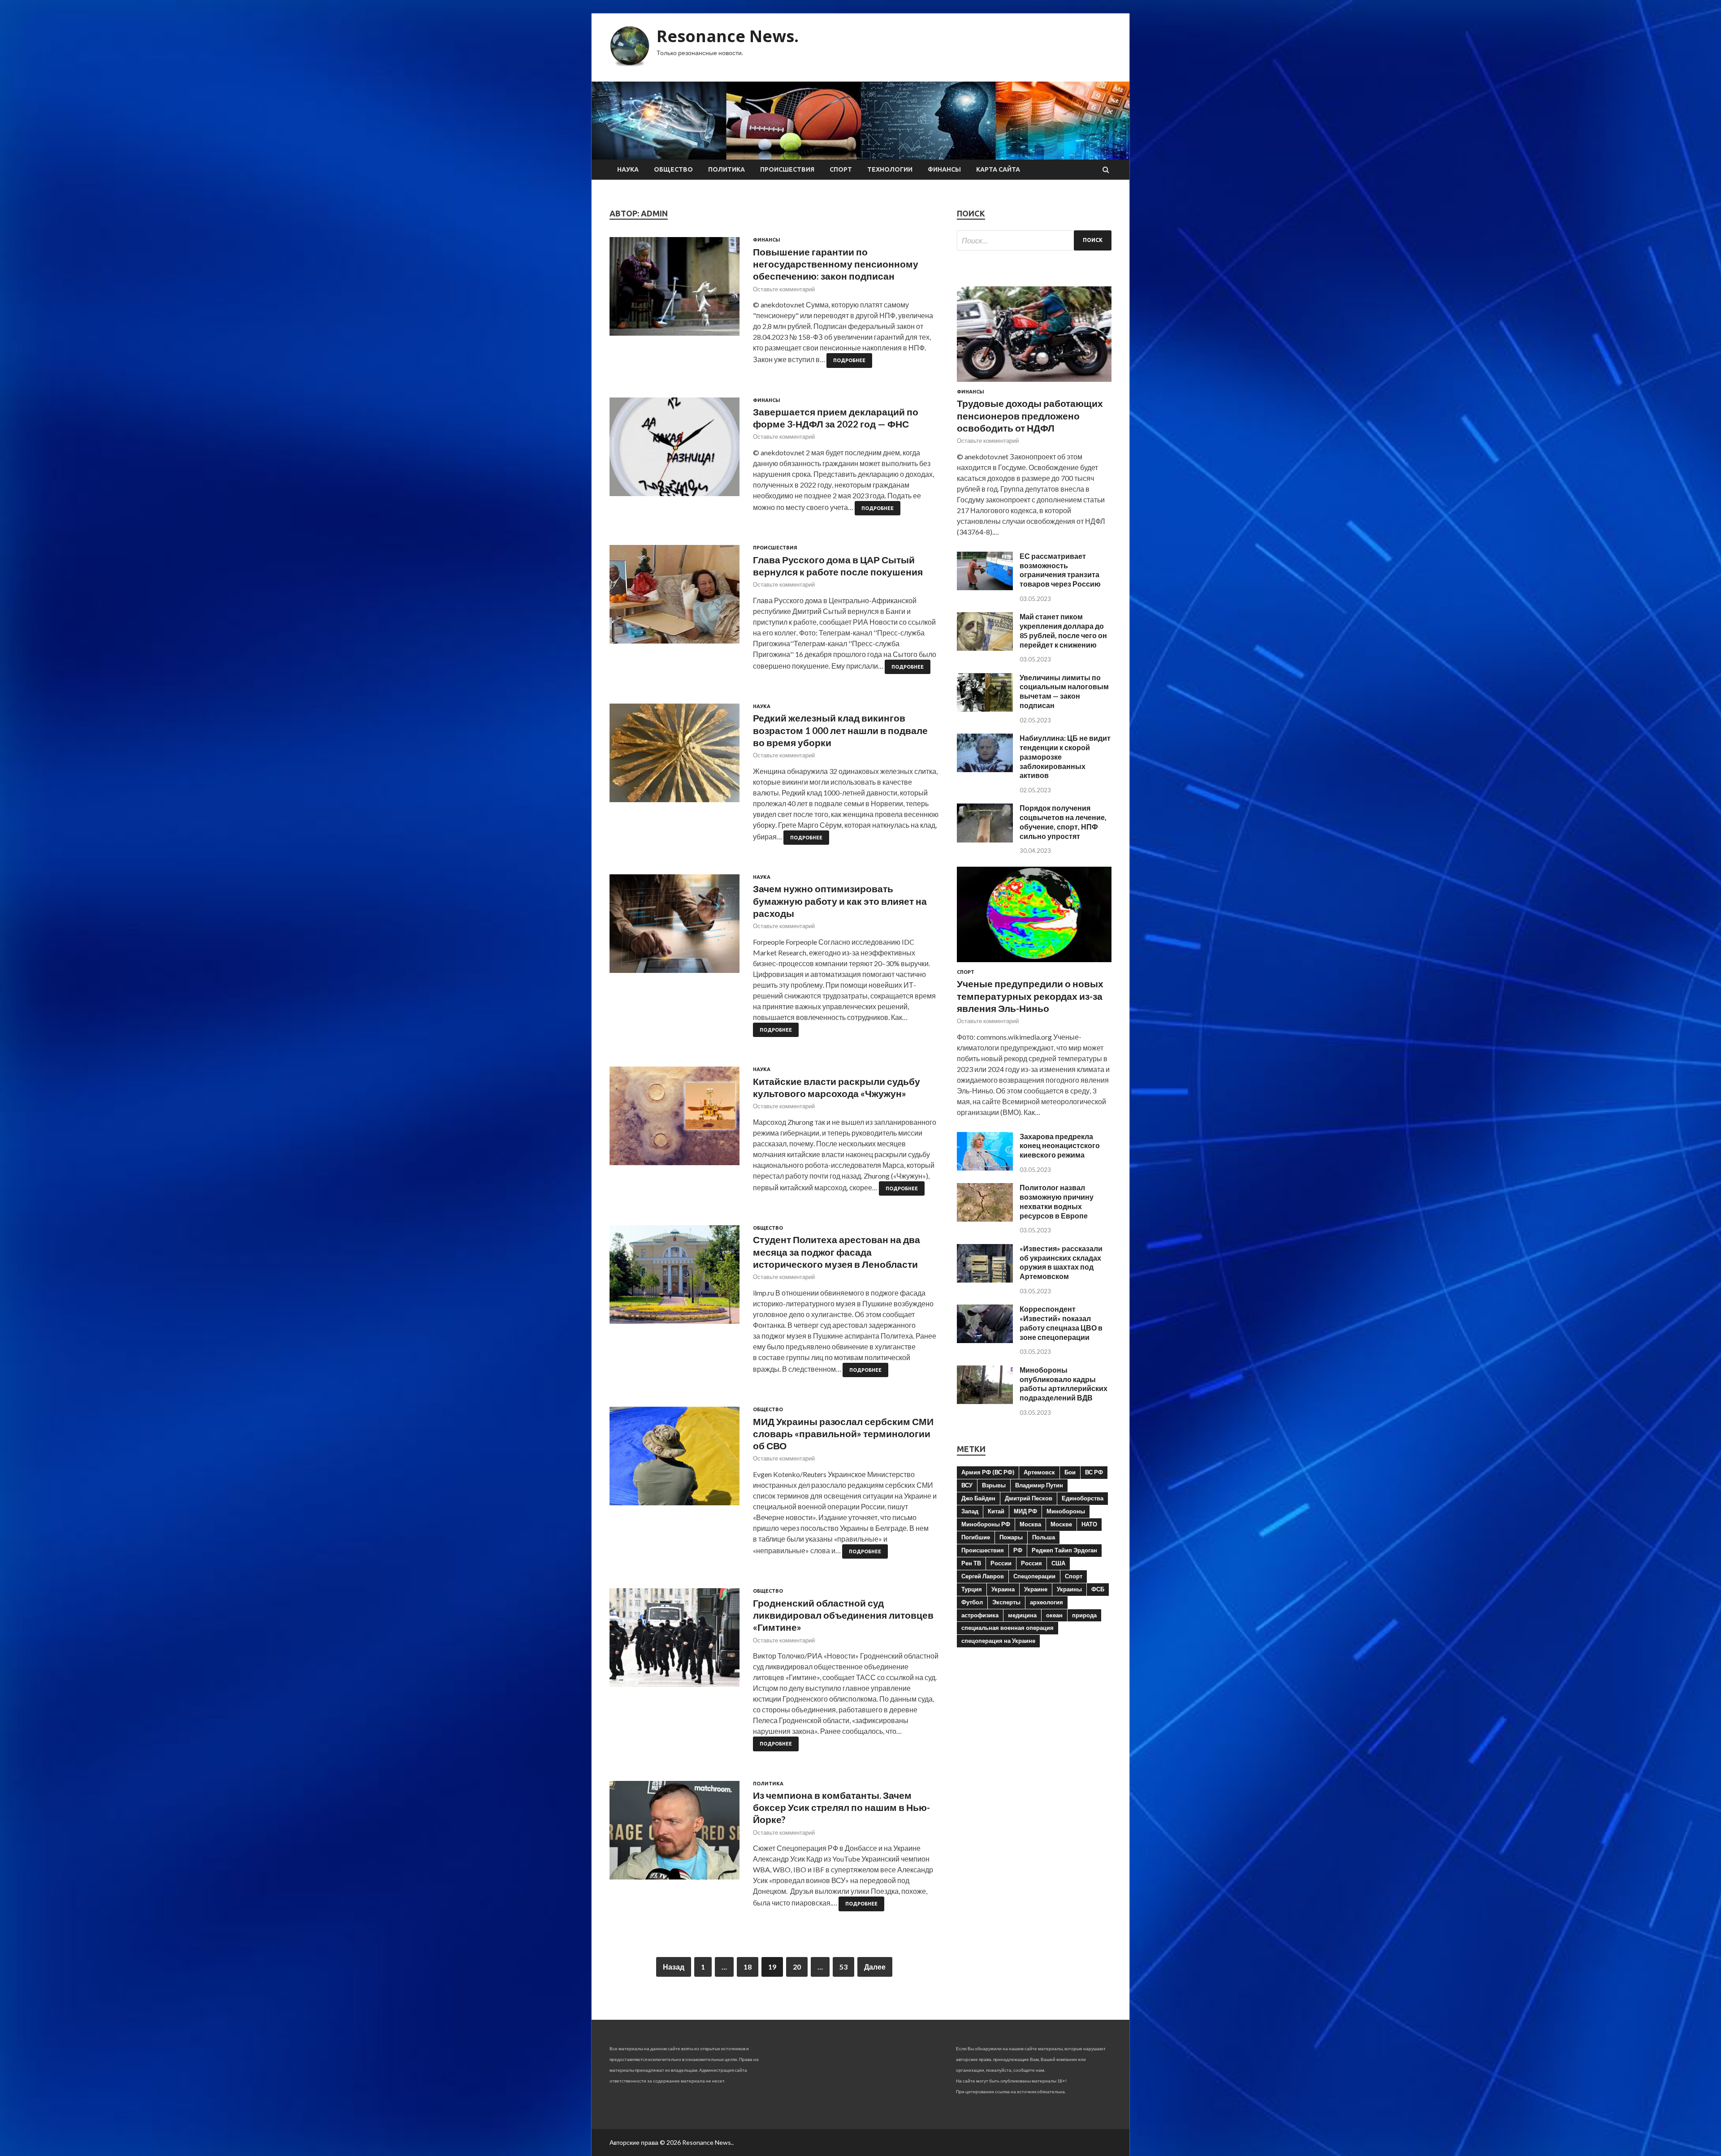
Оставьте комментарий (784, 289)
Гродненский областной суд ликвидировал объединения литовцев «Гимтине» (843, 1615)
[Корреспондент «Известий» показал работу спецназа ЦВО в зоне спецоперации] (985, 1340)
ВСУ (967, 1485)
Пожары (1011, 1537)
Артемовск (1039, 1472)
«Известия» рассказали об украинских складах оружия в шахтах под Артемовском (1061, 1262)
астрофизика (980, 1615)
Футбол (972, 1602)
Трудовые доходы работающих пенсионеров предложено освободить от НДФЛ (1030, 415)
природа (1084, 1615)
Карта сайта (998, 169)
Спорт (841, 169)
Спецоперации (1034, 1576)
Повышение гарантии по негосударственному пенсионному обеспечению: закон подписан (836, 264)
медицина (1022, 1615)
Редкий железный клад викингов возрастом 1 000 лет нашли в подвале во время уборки (840, 730)
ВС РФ (1094, 1472)
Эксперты (1006, 1602)
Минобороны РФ (986, 1524)
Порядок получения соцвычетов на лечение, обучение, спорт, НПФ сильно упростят (1063, 822)
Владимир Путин (1039, 1485)
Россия (1031, 1563)
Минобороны (1066, 1511)
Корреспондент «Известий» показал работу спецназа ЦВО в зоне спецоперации (1061, 1323)
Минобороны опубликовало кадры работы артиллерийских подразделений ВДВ (1064, 1384)
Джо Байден (978, 1498)
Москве (1061, 1524)
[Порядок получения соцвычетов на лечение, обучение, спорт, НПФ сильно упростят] (985, 840)
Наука (628, 169)
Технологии (890, 169)
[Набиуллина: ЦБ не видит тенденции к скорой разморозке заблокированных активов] (985, 769)
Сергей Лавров (983, 1576)
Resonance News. (728, 36)
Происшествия (787, 169)
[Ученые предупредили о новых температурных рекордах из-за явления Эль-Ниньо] (1034, 964)
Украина (1003, 1589)
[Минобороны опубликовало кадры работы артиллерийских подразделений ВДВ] (985, 1401)
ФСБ (1098, 1589)
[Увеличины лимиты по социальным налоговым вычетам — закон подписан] (985, 709)
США (1058, 1563)
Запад (970, 1511)
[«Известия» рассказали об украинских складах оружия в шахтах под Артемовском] (985, 1280)
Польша (1044, 1537)
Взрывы (994, 1485)
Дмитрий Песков (1029, 1498)
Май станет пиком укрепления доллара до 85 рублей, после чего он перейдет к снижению (1063, 630)
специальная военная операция (1008, 1628)
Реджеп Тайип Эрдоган (1064, 1550)
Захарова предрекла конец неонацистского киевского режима (1060, 1146)
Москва (1030, 1524)
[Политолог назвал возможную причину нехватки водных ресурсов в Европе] (985, 1219)
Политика (726, 169)
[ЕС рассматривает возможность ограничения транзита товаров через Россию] (985, 587)
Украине (1036, 1589)
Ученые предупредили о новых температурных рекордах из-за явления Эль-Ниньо (1030, 996)
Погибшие (976, 1537)
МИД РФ (1025, 1511)
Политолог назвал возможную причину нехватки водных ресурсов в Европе (1057, 1201)
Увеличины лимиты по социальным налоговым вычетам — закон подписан (1064, 691)
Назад (674, 1967)
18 (748, 1967)
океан (1054, 1615)
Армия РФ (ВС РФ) (988, 1472)
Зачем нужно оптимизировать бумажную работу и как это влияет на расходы (840, 901)
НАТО (1089, 1524)
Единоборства (1083, 1498)
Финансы (944, 169)
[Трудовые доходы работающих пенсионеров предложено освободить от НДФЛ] (1034, 383)
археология (1046, 1602)
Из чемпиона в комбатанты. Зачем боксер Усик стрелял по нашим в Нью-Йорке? (841, 1807)
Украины (1069, 1589)
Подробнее (849, 360)
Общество (673, 169)
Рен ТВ (971, 1563)
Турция (972, 1589)
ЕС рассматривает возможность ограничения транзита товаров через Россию (1060, 570)
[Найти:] (1034, 240)
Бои (1070, 1472)
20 (797, 1967)
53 (843, 1967)
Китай (996, 1511)
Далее (875, 1967)
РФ (1018, 1550)
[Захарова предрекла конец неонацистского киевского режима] (985, 1168)
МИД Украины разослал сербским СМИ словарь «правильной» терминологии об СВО (843, 1434)
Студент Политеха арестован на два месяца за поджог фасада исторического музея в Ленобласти (837, 1252)
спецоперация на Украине (998, 1641)
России (1001, 1563)
